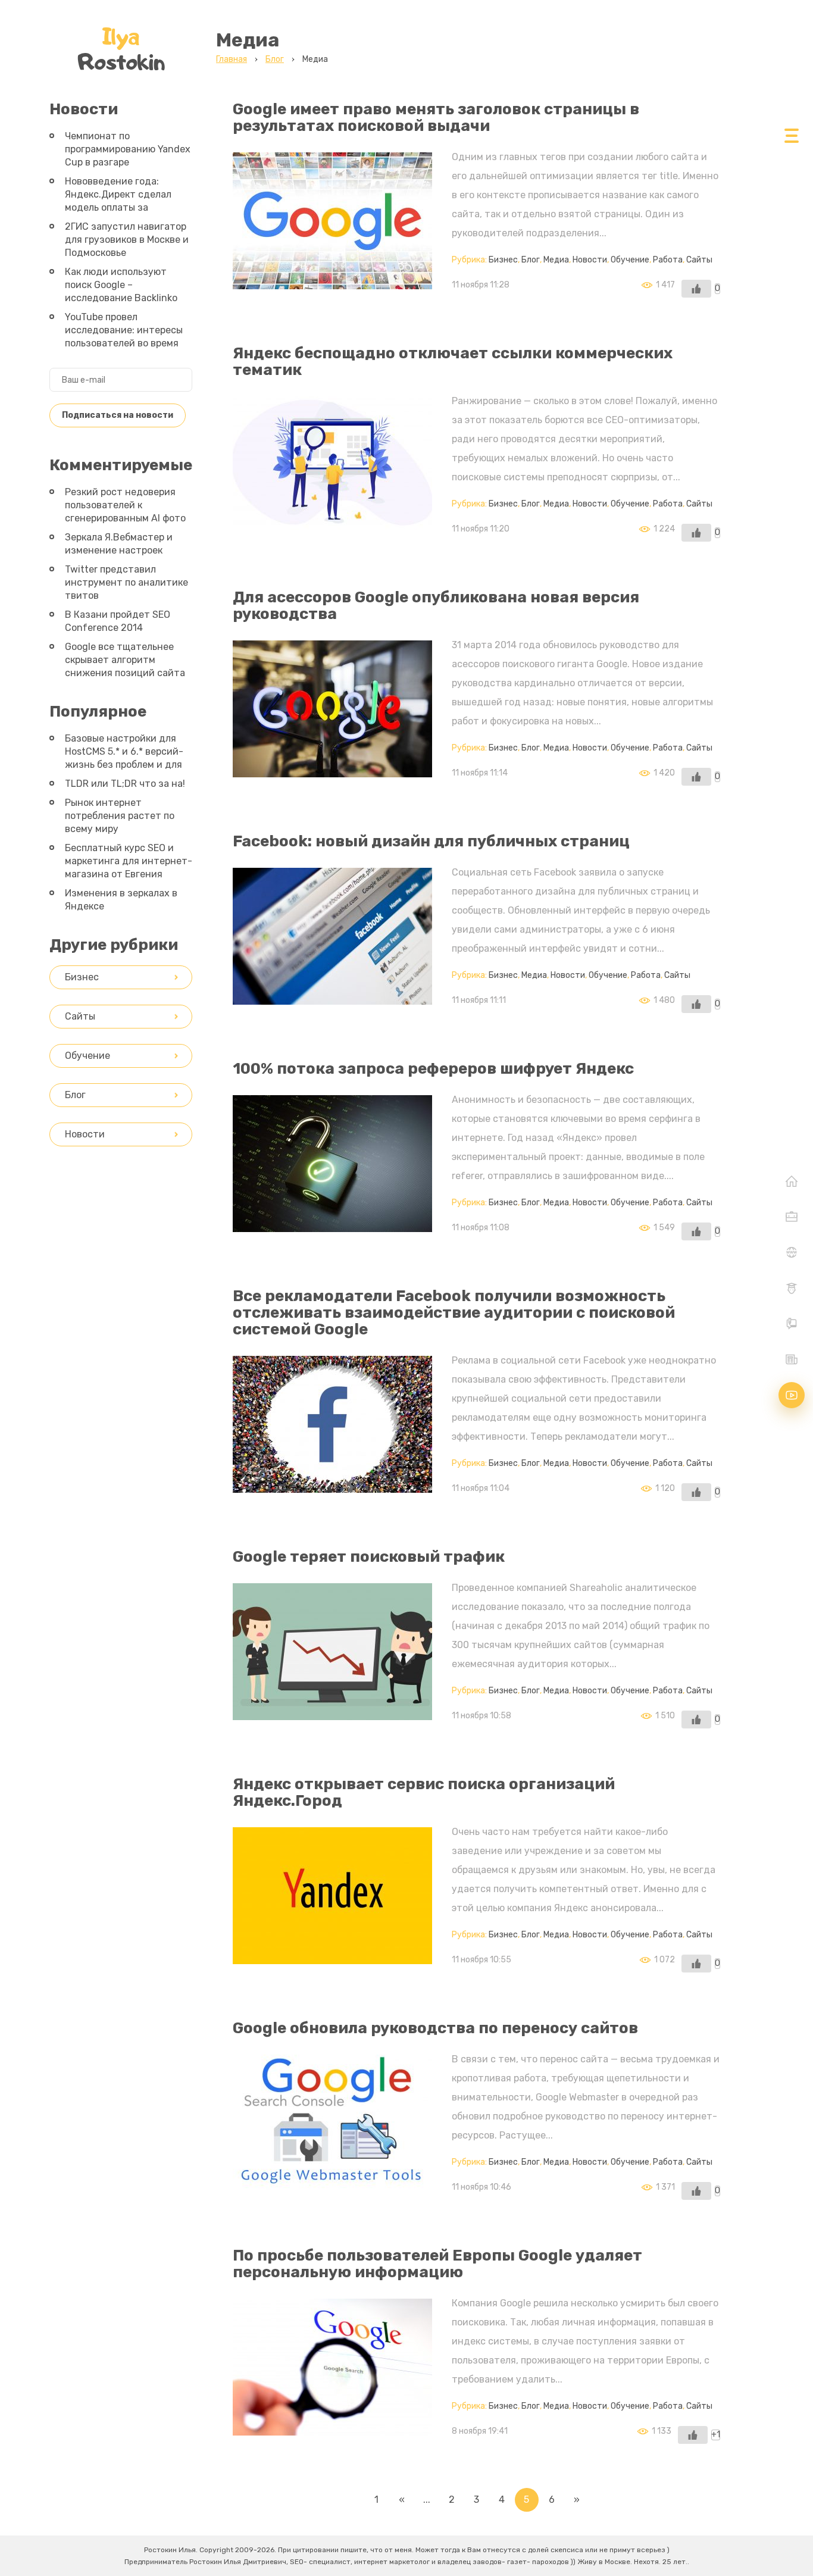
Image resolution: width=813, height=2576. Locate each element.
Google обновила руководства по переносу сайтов (435, 2028)
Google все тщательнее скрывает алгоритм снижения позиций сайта (125, 660)
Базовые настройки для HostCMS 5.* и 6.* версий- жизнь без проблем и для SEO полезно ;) (124, 758)
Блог (531, 260)
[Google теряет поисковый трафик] (332, 1710)
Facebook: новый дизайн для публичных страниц (431, 841)
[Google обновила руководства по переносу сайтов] (332, 2182)
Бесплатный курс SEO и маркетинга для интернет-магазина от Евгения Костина (129, 867)
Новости (590, 260)
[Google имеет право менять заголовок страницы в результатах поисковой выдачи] (332, 279)
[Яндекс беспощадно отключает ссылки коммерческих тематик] (332, 523)
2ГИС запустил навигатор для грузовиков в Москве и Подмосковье (127, 240)
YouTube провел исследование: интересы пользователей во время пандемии (124, 337)
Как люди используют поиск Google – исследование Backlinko (121, 285)
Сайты (699, 260)
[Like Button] (696, 289)
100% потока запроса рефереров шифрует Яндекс (433, 1069)
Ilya (121, 49)
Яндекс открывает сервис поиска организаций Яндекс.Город (424, 1792)
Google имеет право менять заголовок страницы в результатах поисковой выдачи (436, 118)
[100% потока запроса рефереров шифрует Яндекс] (332, 1222)
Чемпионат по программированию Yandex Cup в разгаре (128, 149)
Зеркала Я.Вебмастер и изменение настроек (119, 544)
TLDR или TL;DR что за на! (125, 784)
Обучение (630, 260)
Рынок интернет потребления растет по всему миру (120, 816)
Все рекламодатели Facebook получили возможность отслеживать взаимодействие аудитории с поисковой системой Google (454, 1313)
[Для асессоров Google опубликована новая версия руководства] (332, 768)
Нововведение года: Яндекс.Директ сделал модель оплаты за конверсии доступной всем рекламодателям (118, 207)
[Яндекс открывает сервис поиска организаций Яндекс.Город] (332, 1954)
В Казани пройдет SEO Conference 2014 (118, 621)
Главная (792, 1181)
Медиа (556, 260)
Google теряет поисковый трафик (369, 1557)
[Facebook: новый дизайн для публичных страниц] (332, 995)
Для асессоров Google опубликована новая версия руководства (436, 606)
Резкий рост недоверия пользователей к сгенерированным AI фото (125, 505)
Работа (668, 260)
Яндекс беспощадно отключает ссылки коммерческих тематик (453, 362)
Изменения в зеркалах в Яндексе (121, 900)
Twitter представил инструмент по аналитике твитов (126, 582)
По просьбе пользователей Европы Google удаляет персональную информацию (437, 2264)
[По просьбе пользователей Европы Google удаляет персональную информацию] (332, 2426)
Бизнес (503, 260)
